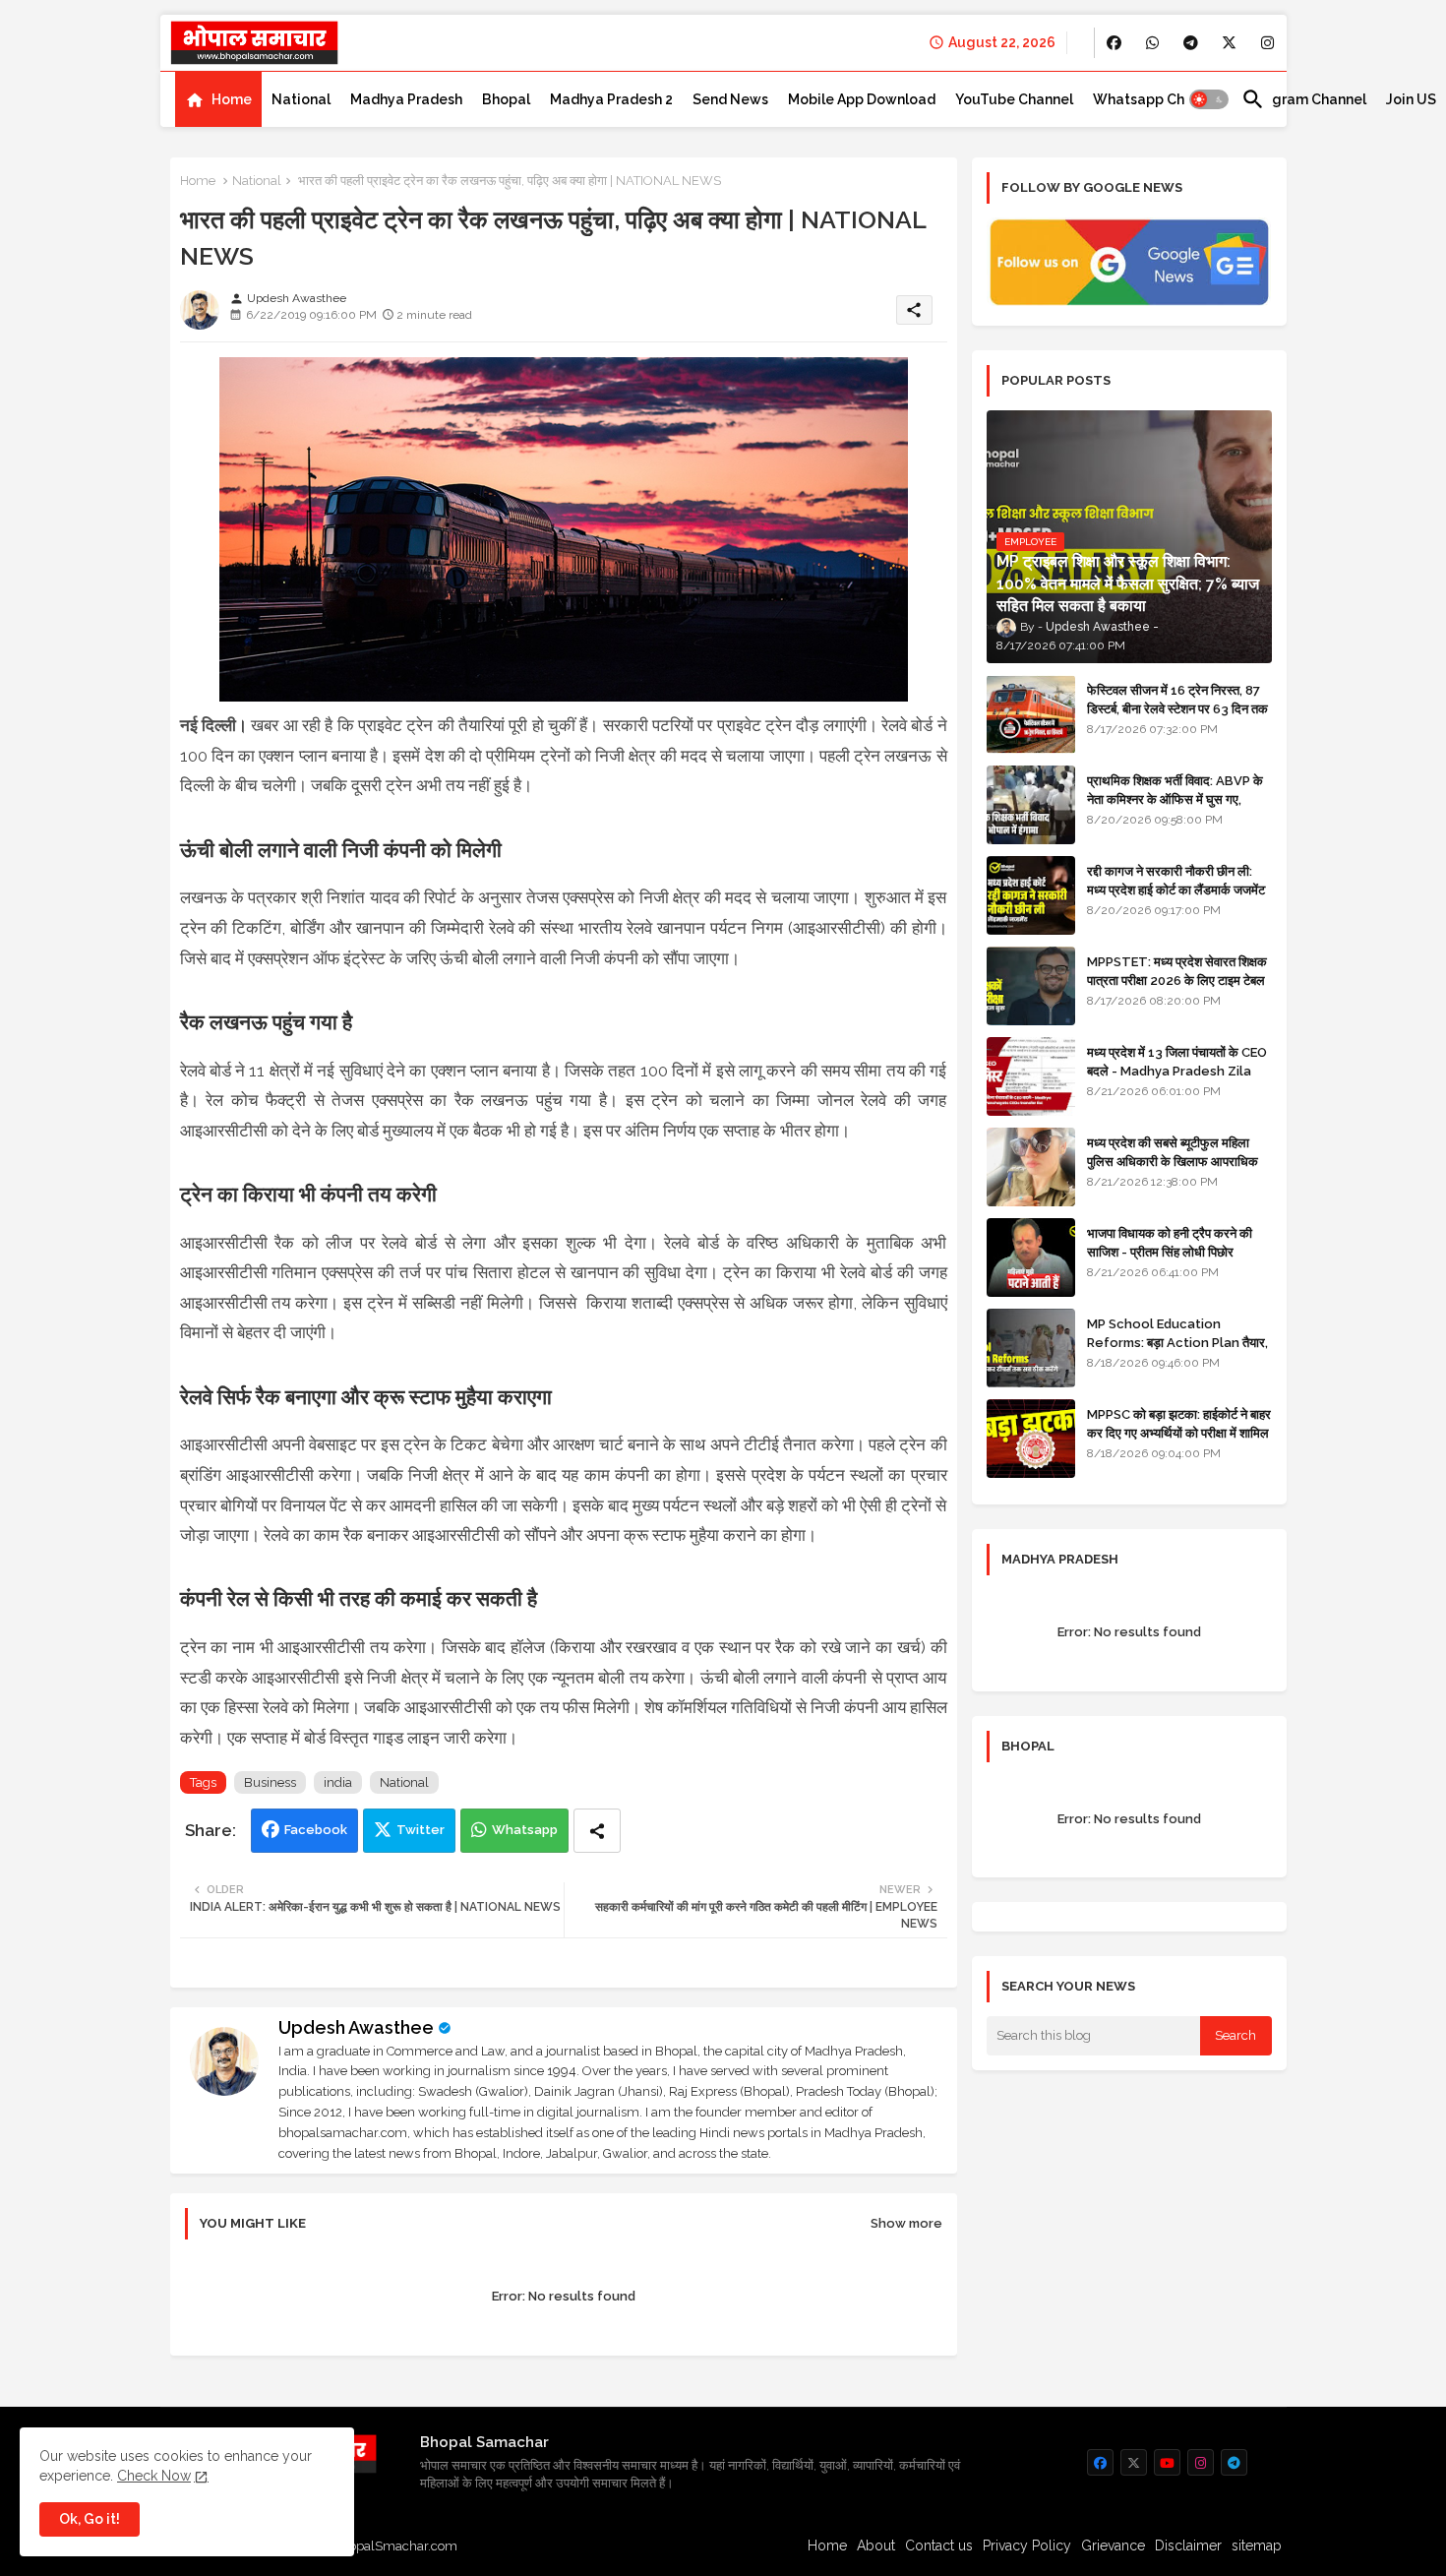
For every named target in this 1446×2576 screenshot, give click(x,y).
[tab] (218, 99)
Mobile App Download (862, 99)
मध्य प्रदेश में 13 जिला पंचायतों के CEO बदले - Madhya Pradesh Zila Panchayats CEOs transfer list (1177, 1079)
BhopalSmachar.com (395, 2546)
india (338, 1782)
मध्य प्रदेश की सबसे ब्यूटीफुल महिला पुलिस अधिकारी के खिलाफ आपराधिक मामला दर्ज (1173, 1161)
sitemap (1257, 2545)
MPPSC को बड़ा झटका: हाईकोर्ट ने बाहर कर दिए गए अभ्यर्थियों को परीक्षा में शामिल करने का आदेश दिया (1179, 1432)
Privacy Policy (1027, 2545)
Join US (1411, 99)
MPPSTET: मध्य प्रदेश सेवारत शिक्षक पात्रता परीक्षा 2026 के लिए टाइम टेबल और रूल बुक (1177, 980)
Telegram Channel (1304, 99)
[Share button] (597, 1831)
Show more (906, 2223)
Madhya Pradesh (406, 99)
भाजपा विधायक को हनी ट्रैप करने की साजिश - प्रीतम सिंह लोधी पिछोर (1170, 1242)
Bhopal (506, 99)
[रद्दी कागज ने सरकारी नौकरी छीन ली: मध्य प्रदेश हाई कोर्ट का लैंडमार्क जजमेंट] (1031, 895)
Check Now (154, 2476)
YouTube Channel (1014, 99)
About (876, 2545)
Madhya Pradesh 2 (611, 99)
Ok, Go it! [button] (90, 2519)
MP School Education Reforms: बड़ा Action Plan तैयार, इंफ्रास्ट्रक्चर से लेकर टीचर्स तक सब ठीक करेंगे (1177, 1351)
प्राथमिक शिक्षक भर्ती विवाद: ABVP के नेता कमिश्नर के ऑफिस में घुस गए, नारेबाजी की (1175, 798)
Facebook (316, 1830)
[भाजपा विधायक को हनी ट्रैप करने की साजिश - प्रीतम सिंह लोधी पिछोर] (1031, 1257)
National (301, 99)
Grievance (1113, 2545)
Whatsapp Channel (1157, 99)
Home (232, 99)
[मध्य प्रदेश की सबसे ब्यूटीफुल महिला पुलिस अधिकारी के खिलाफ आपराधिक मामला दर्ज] (1031, 1167)
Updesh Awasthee (356, 2027)
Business (270, 1782)
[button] (1209, 99)
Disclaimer (1188, 2545)
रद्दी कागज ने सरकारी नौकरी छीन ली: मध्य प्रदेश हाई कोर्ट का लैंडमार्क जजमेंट (1176, 880)
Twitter (421, 1830)
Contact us (939, 2545)
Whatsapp (525, 1830)
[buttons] (1114, 43)
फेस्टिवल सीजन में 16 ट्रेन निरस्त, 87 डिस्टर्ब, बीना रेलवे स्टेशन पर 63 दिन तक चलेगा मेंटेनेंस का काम (1177, 708)
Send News (730, 99)
